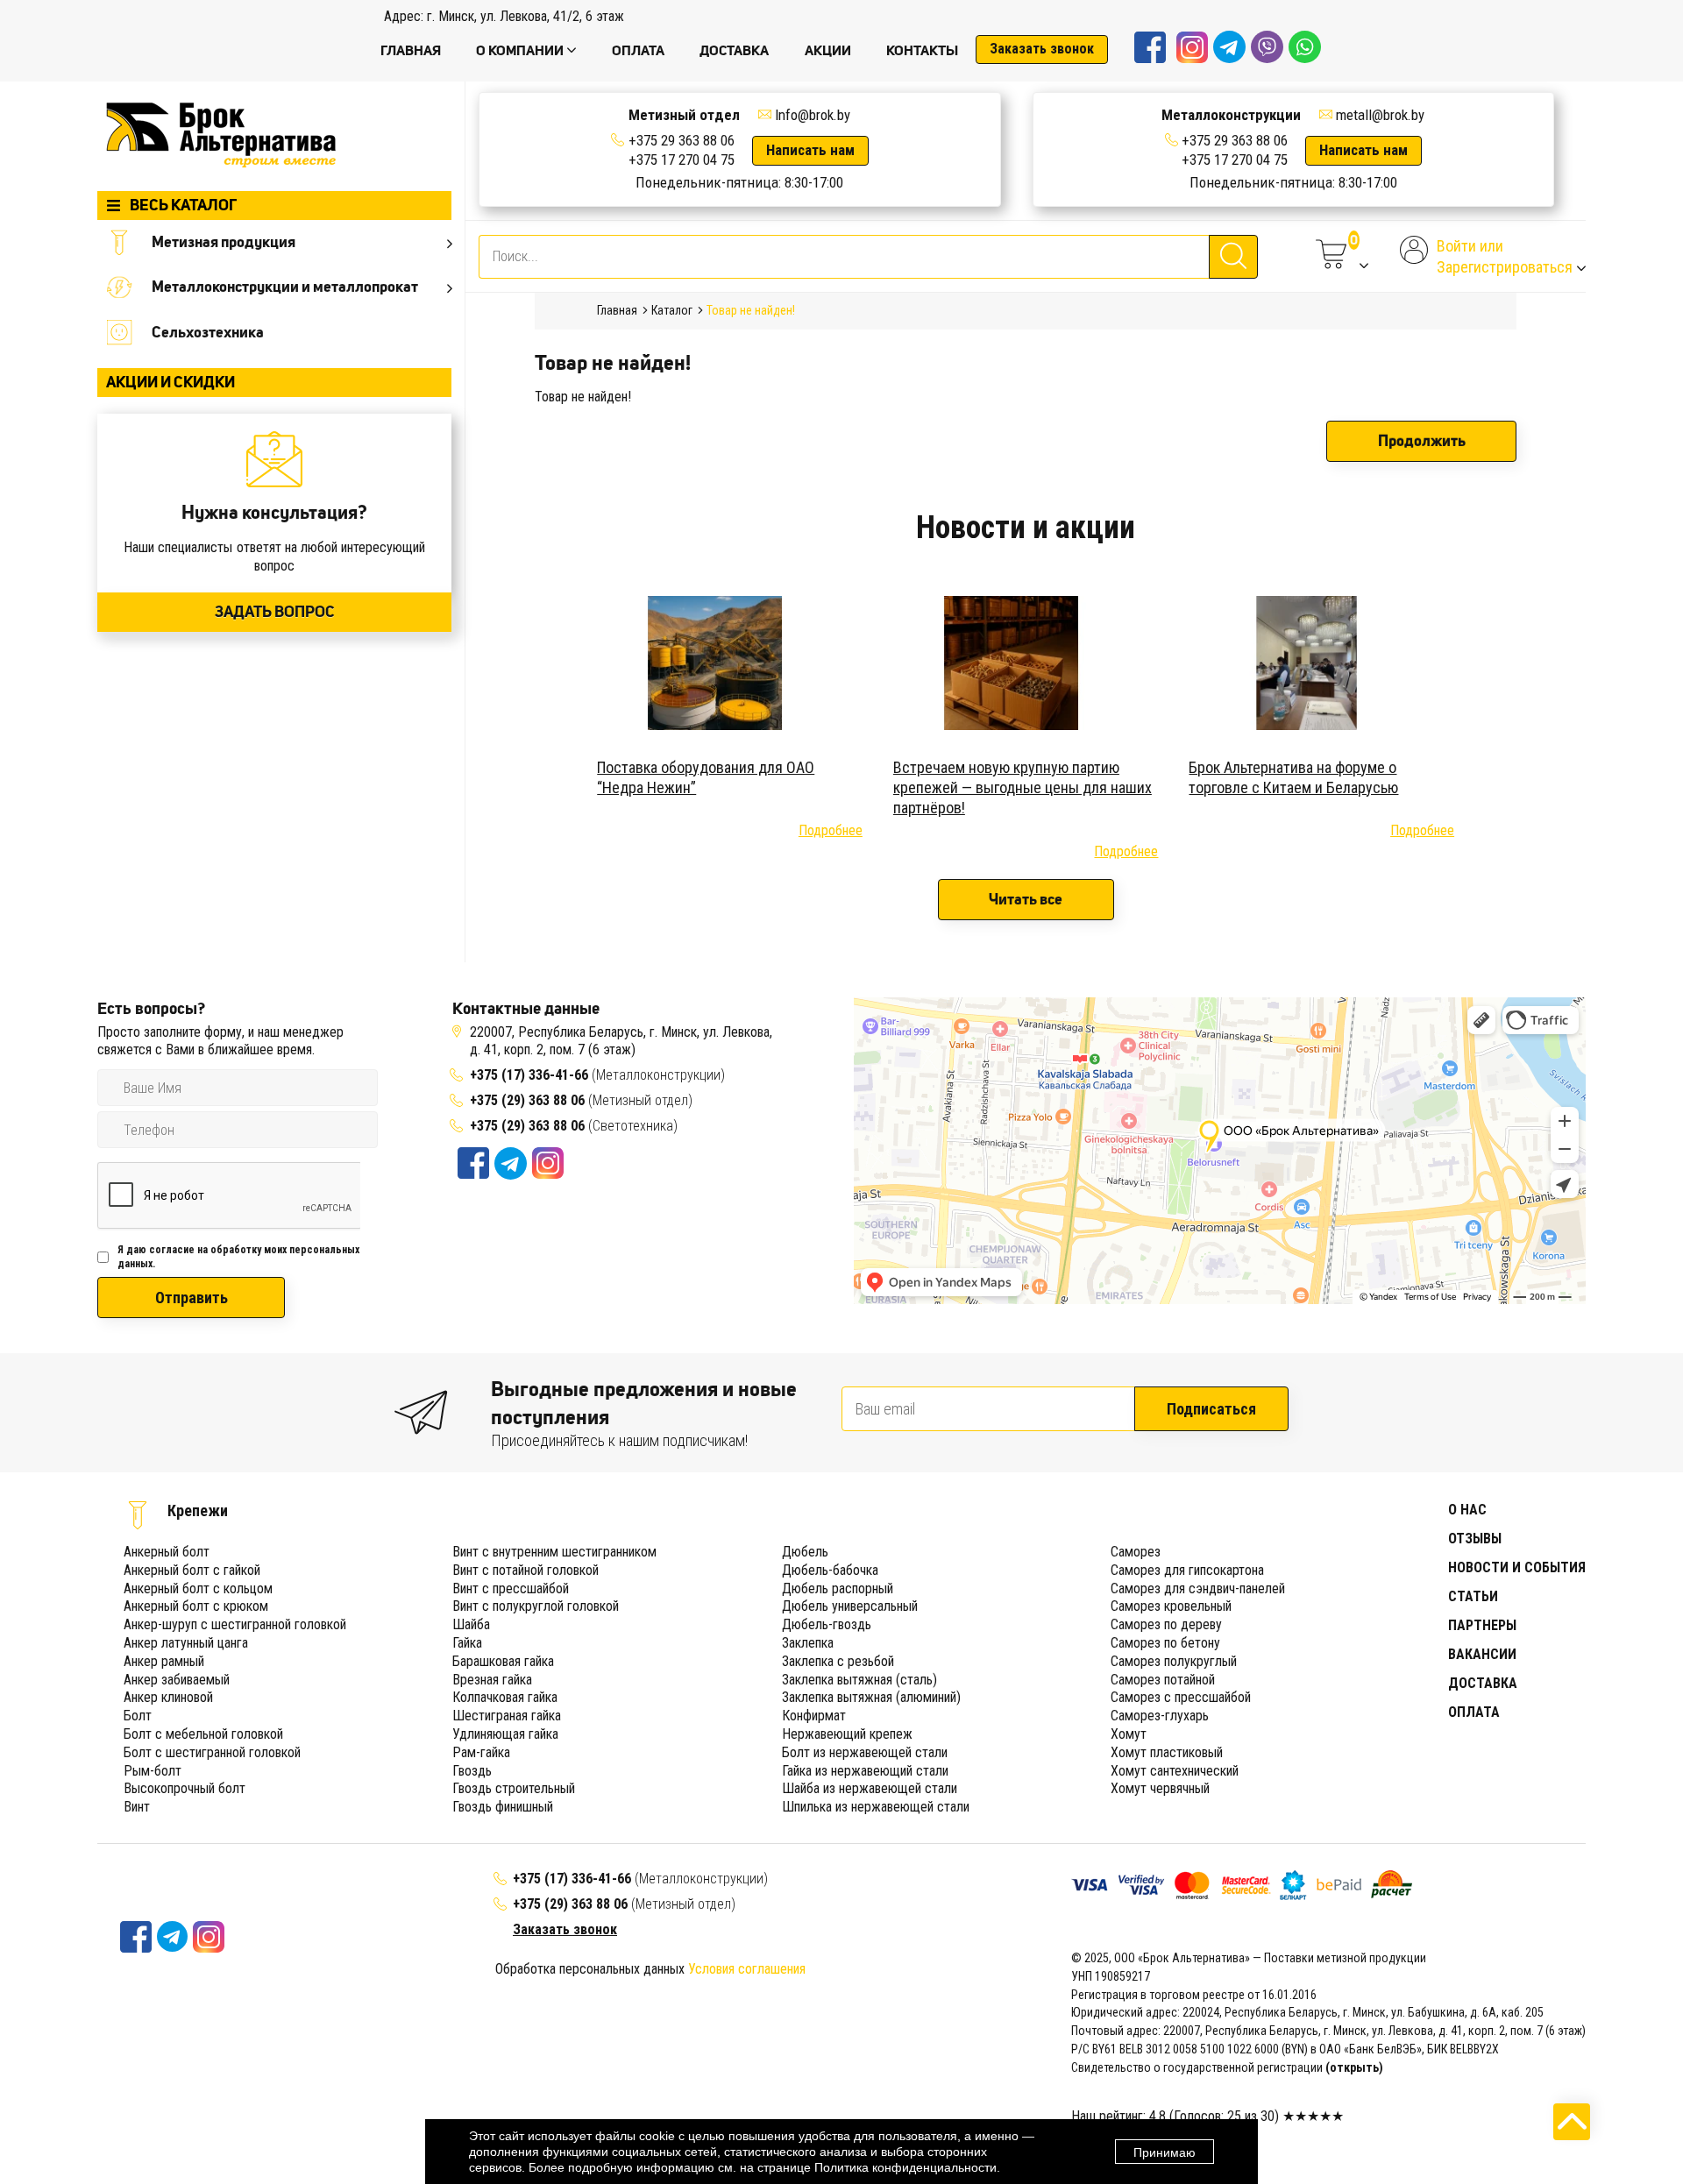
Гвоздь (472, 1771)
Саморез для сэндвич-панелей (1198, 1588)
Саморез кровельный (1171, 1606)
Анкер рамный (164, 1661)
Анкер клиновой (168, 1697)
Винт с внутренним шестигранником (554, 1552)
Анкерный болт (167, 1552)
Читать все (1026, 899)
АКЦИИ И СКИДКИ (170, 382)
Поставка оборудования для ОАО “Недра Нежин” (706, 777)
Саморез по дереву (1166, 1624)
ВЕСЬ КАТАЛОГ (183, 205)
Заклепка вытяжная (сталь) (859, 1680)
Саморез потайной (1163, 1680)
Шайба (471, 1624)
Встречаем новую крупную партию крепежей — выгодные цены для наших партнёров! (1023, 788)
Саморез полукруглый (1174, 1661)
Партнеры (1482, 1625)
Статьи (1473, 1596)
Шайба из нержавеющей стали (870, 1788)
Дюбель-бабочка (830, 1570)
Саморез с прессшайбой (1181, 1697)
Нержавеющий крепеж (847, 1734)
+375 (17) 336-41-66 (531, 1075)
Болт (138, 1716)
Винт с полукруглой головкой (536, 1606)
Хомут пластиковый (1167, 1752)
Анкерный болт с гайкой (192, 1570)
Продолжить (1422, 441)
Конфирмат (814, 1716)
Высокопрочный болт (185, 1788)
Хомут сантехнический (1175, 1771)
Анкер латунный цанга (186, 1643)
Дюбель (805, 1552)
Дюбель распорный (838, 1588)
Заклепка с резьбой (838, 1661)
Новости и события (1517, 1567)
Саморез (1136, 1552)
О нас (1467, 1510)
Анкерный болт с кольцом (198, 1588)
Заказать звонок (1042, 49)
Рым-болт (153, 1771)
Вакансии (1482, 1654)
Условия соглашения (747, 1969)
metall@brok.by (1380, 115)
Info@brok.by (813, 115)
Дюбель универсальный (850, 1606)
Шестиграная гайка (507, 1716)
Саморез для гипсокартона (1187, 1570)
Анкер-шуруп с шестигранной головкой (235, 1624)
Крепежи (198, 1510)
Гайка (467, 1643)
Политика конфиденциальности (905, 2167)
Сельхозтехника (208, 332)
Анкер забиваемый (177, 1680)
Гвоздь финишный (503, 1807)
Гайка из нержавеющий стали (865, 1771)
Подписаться (1211, 1409)
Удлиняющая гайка (505, 1734)
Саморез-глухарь (1160, 1716)
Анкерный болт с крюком (196, 1606)
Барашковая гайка (503, 1661)
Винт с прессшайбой (511, 1588)
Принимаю (1165, 2152)
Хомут (1129, 1734)
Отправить (192, 1298)
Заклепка (808, 1643)
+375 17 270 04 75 (682, 160)
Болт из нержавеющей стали (865, 1752)
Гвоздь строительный (514, 1788)
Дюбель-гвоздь (827, 1624)
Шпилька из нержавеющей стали (876, 1807)
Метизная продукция (224, 242)
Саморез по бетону (1165, 1643)
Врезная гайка (492, 1680)
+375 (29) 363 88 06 (527, 1100)
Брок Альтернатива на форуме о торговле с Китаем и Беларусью (1293, 777)
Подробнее (831, 830)
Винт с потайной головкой (525, 1570)
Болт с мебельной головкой (203, 1734)
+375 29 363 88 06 (682, 140)
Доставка (1483, 1683)
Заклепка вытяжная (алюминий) (871, 1697)
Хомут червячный (1160, 1788)
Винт (137, 1807)
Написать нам (810, 150)
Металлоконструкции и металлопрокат (285, 287)
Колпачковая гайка (505, 1697)
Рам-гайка (481, 1752)
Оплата (1474, 1712)
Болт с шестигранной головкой (212, 1752)
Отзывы (1475, 1539)
